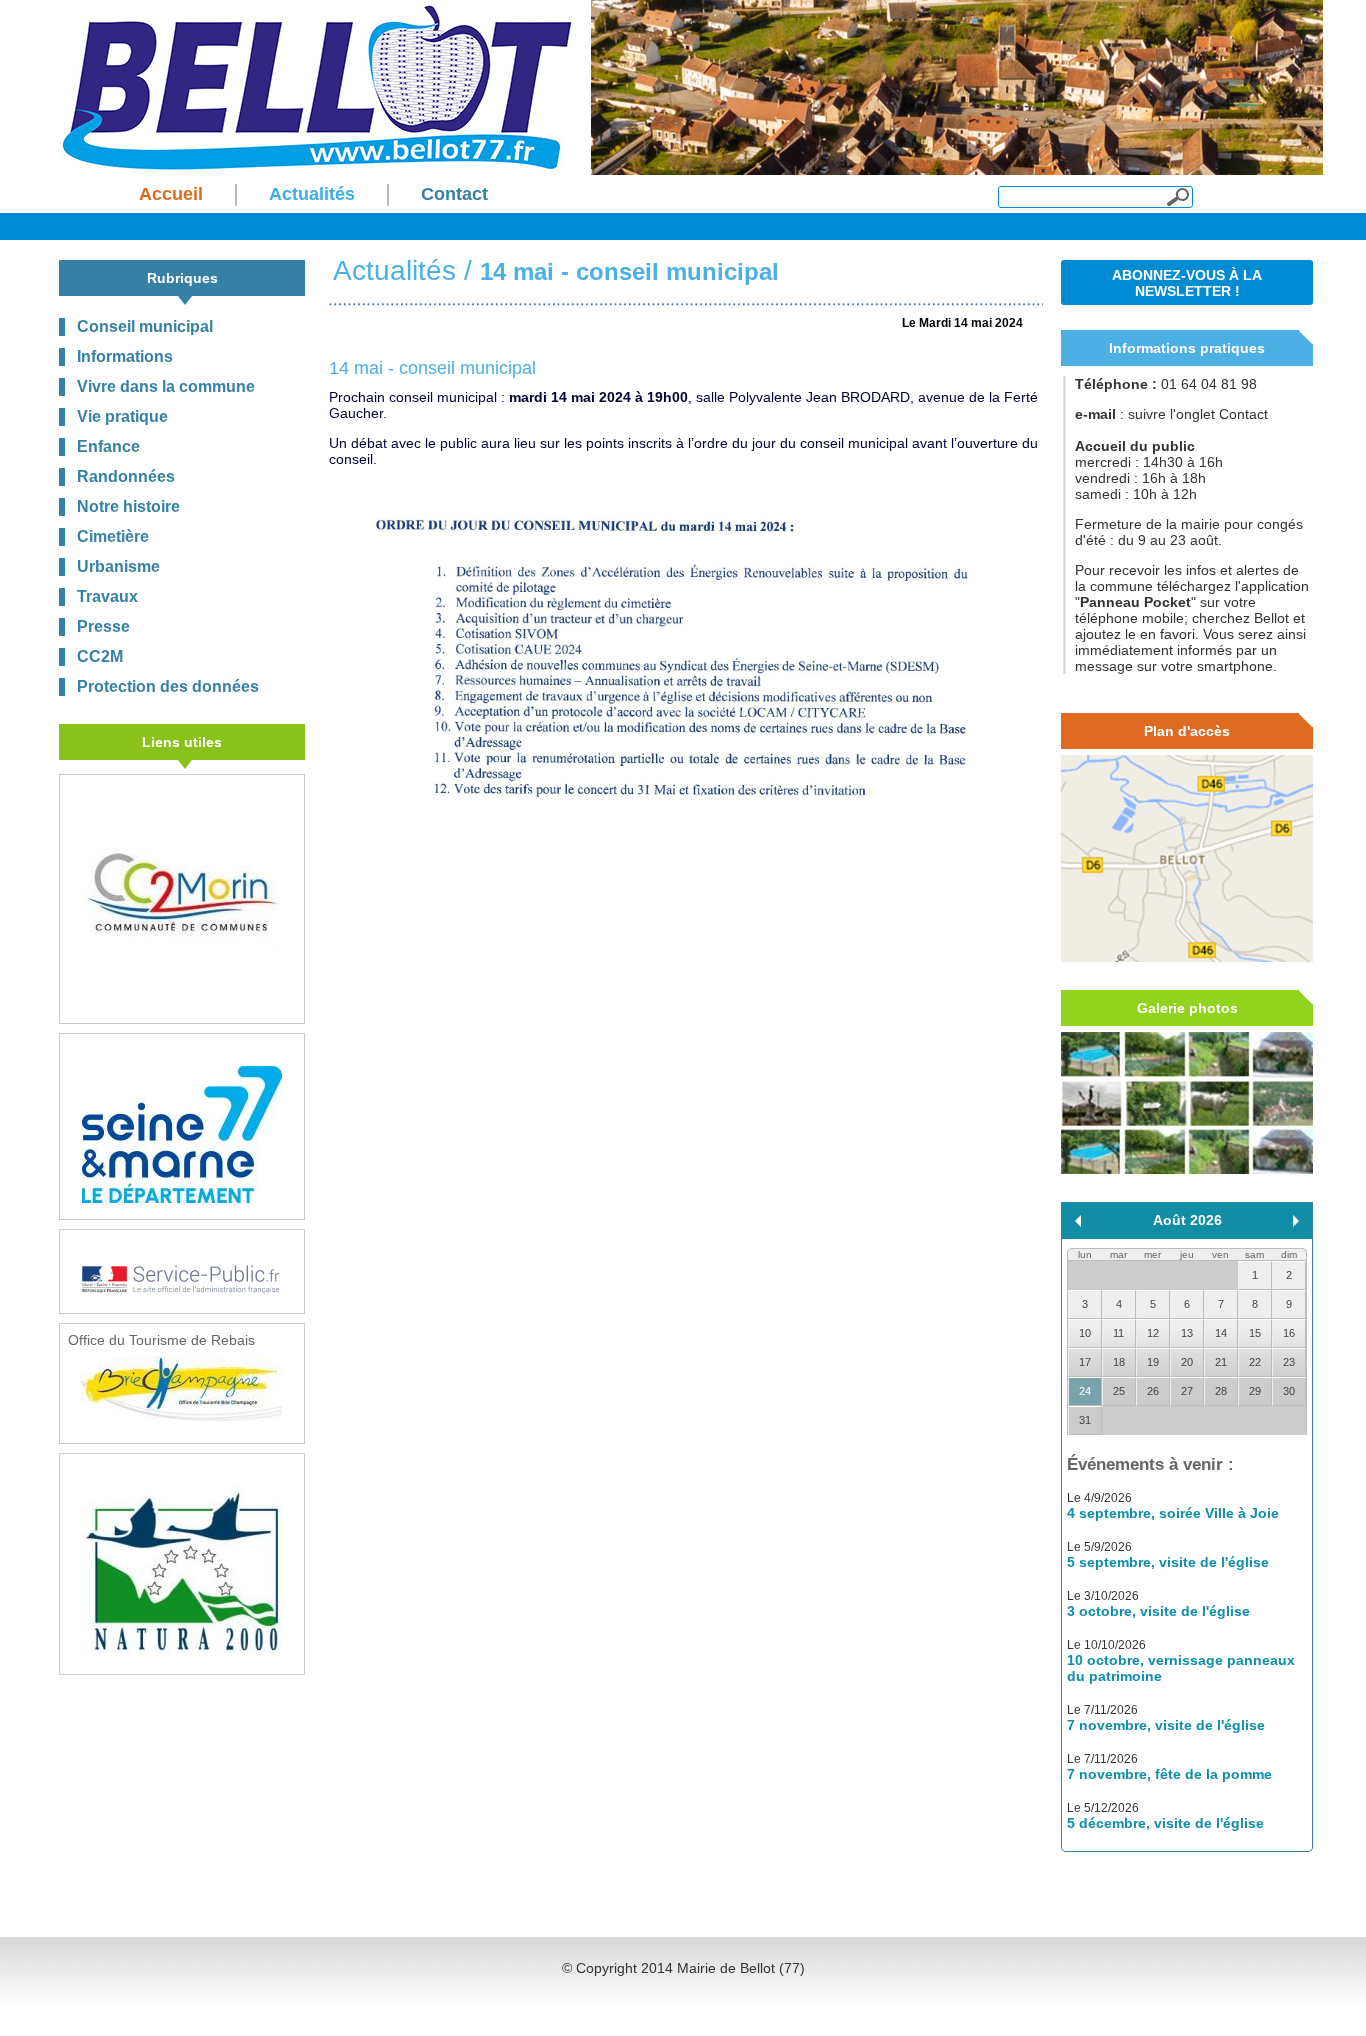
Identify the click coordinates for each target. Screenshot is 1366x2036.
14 (1221, 1333)
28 (1221, 1391)
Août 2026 (1187, 1220)
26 (1153, 1391)
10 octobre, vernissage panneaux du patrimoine (1181, 1668)
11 (1118, 1333)
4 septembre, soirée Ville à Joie (1173, 1513)
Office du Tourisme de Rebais (161, 1340)
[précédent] (1078, 1221)
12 (1153, 1333)
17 (1085, 1362)
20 (1187, 1362)
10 (1085, 1333)
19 (1153, 1362)
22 (1255, 1362)
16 (1289, 1333)
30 (1289, 1391)
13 (1187, 1333)
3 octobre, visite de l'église (1158, 1611)
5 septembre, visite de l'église (1168, 1562)
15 (1255, 1333)
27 (1187, 1391)
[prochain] (1296, 1221)
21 (1221, 1362)
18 (1119, 1362)
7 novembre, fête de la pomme (1169, 1774)
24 (1085, 1391)
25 (1119, 1391)
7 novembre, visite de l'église (1166, 1725)
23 (1289, 1362)
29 (1255, 1391)
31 (1085, 1420)
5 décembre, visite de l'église (1165, 1823)
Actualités (394, 270)
